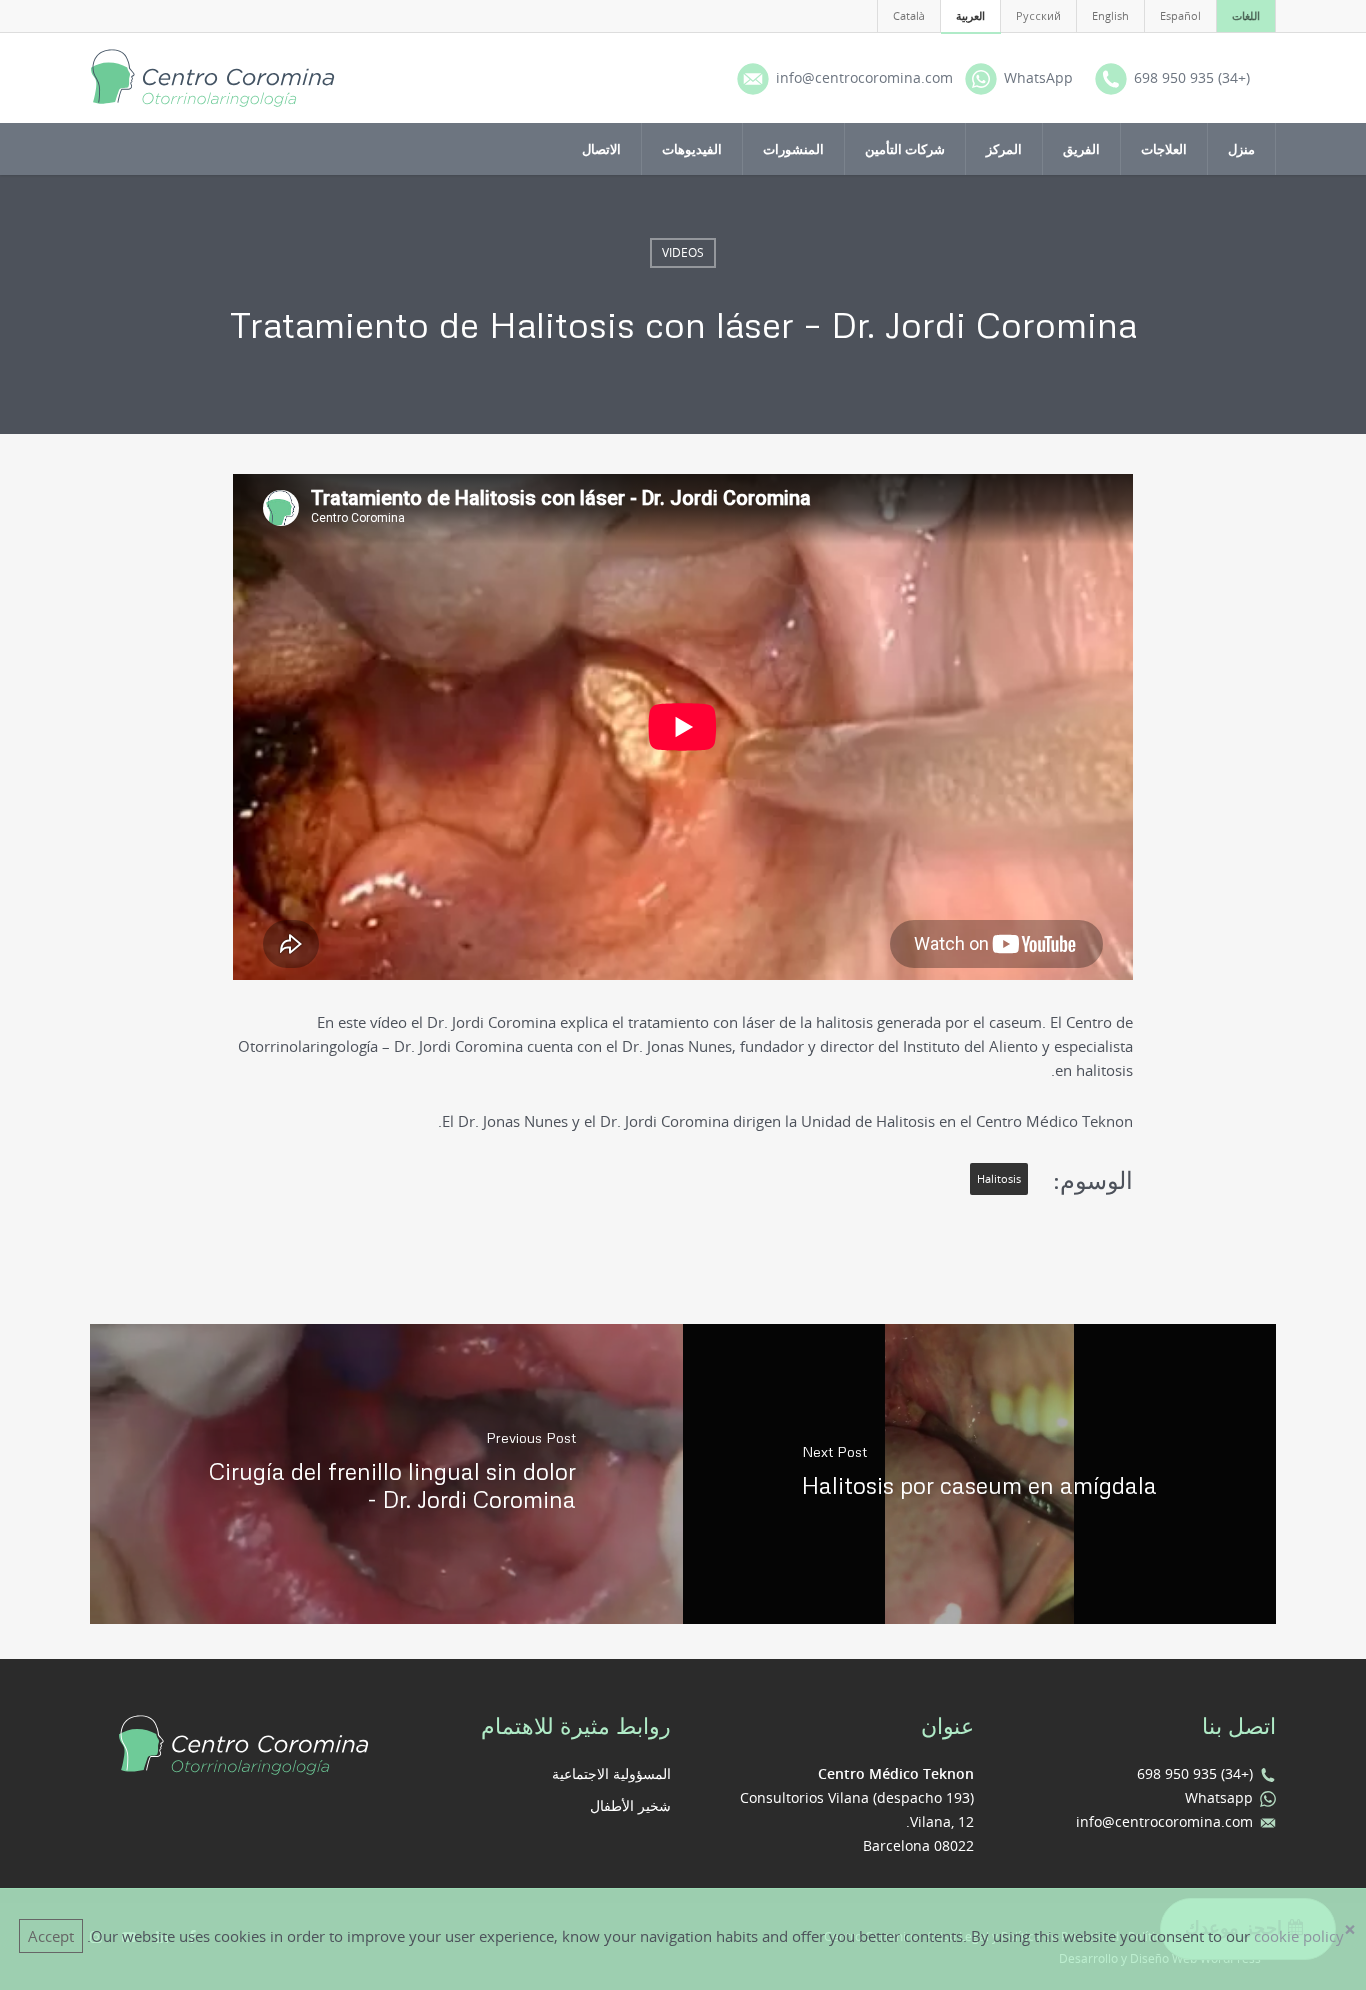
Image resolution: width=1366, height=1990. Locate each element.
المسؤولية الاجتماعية (611, 1773)
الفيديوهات (692, 149)
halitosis (999, 1179)
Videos (683, 252)
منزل (1241, 149)
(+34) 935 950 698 (1195, 1773)
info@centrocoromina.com (1164, 1821)
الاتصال (601, 149)
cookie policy (1299, 1936)
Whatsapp (1219, 1797)
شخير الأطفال (630, 1805)
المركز (1004, 149)
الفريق (1081, 149)
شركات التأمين (905, 149)
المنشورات (793, 149)
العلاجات (1164, 149)
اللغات (1246, 15)
